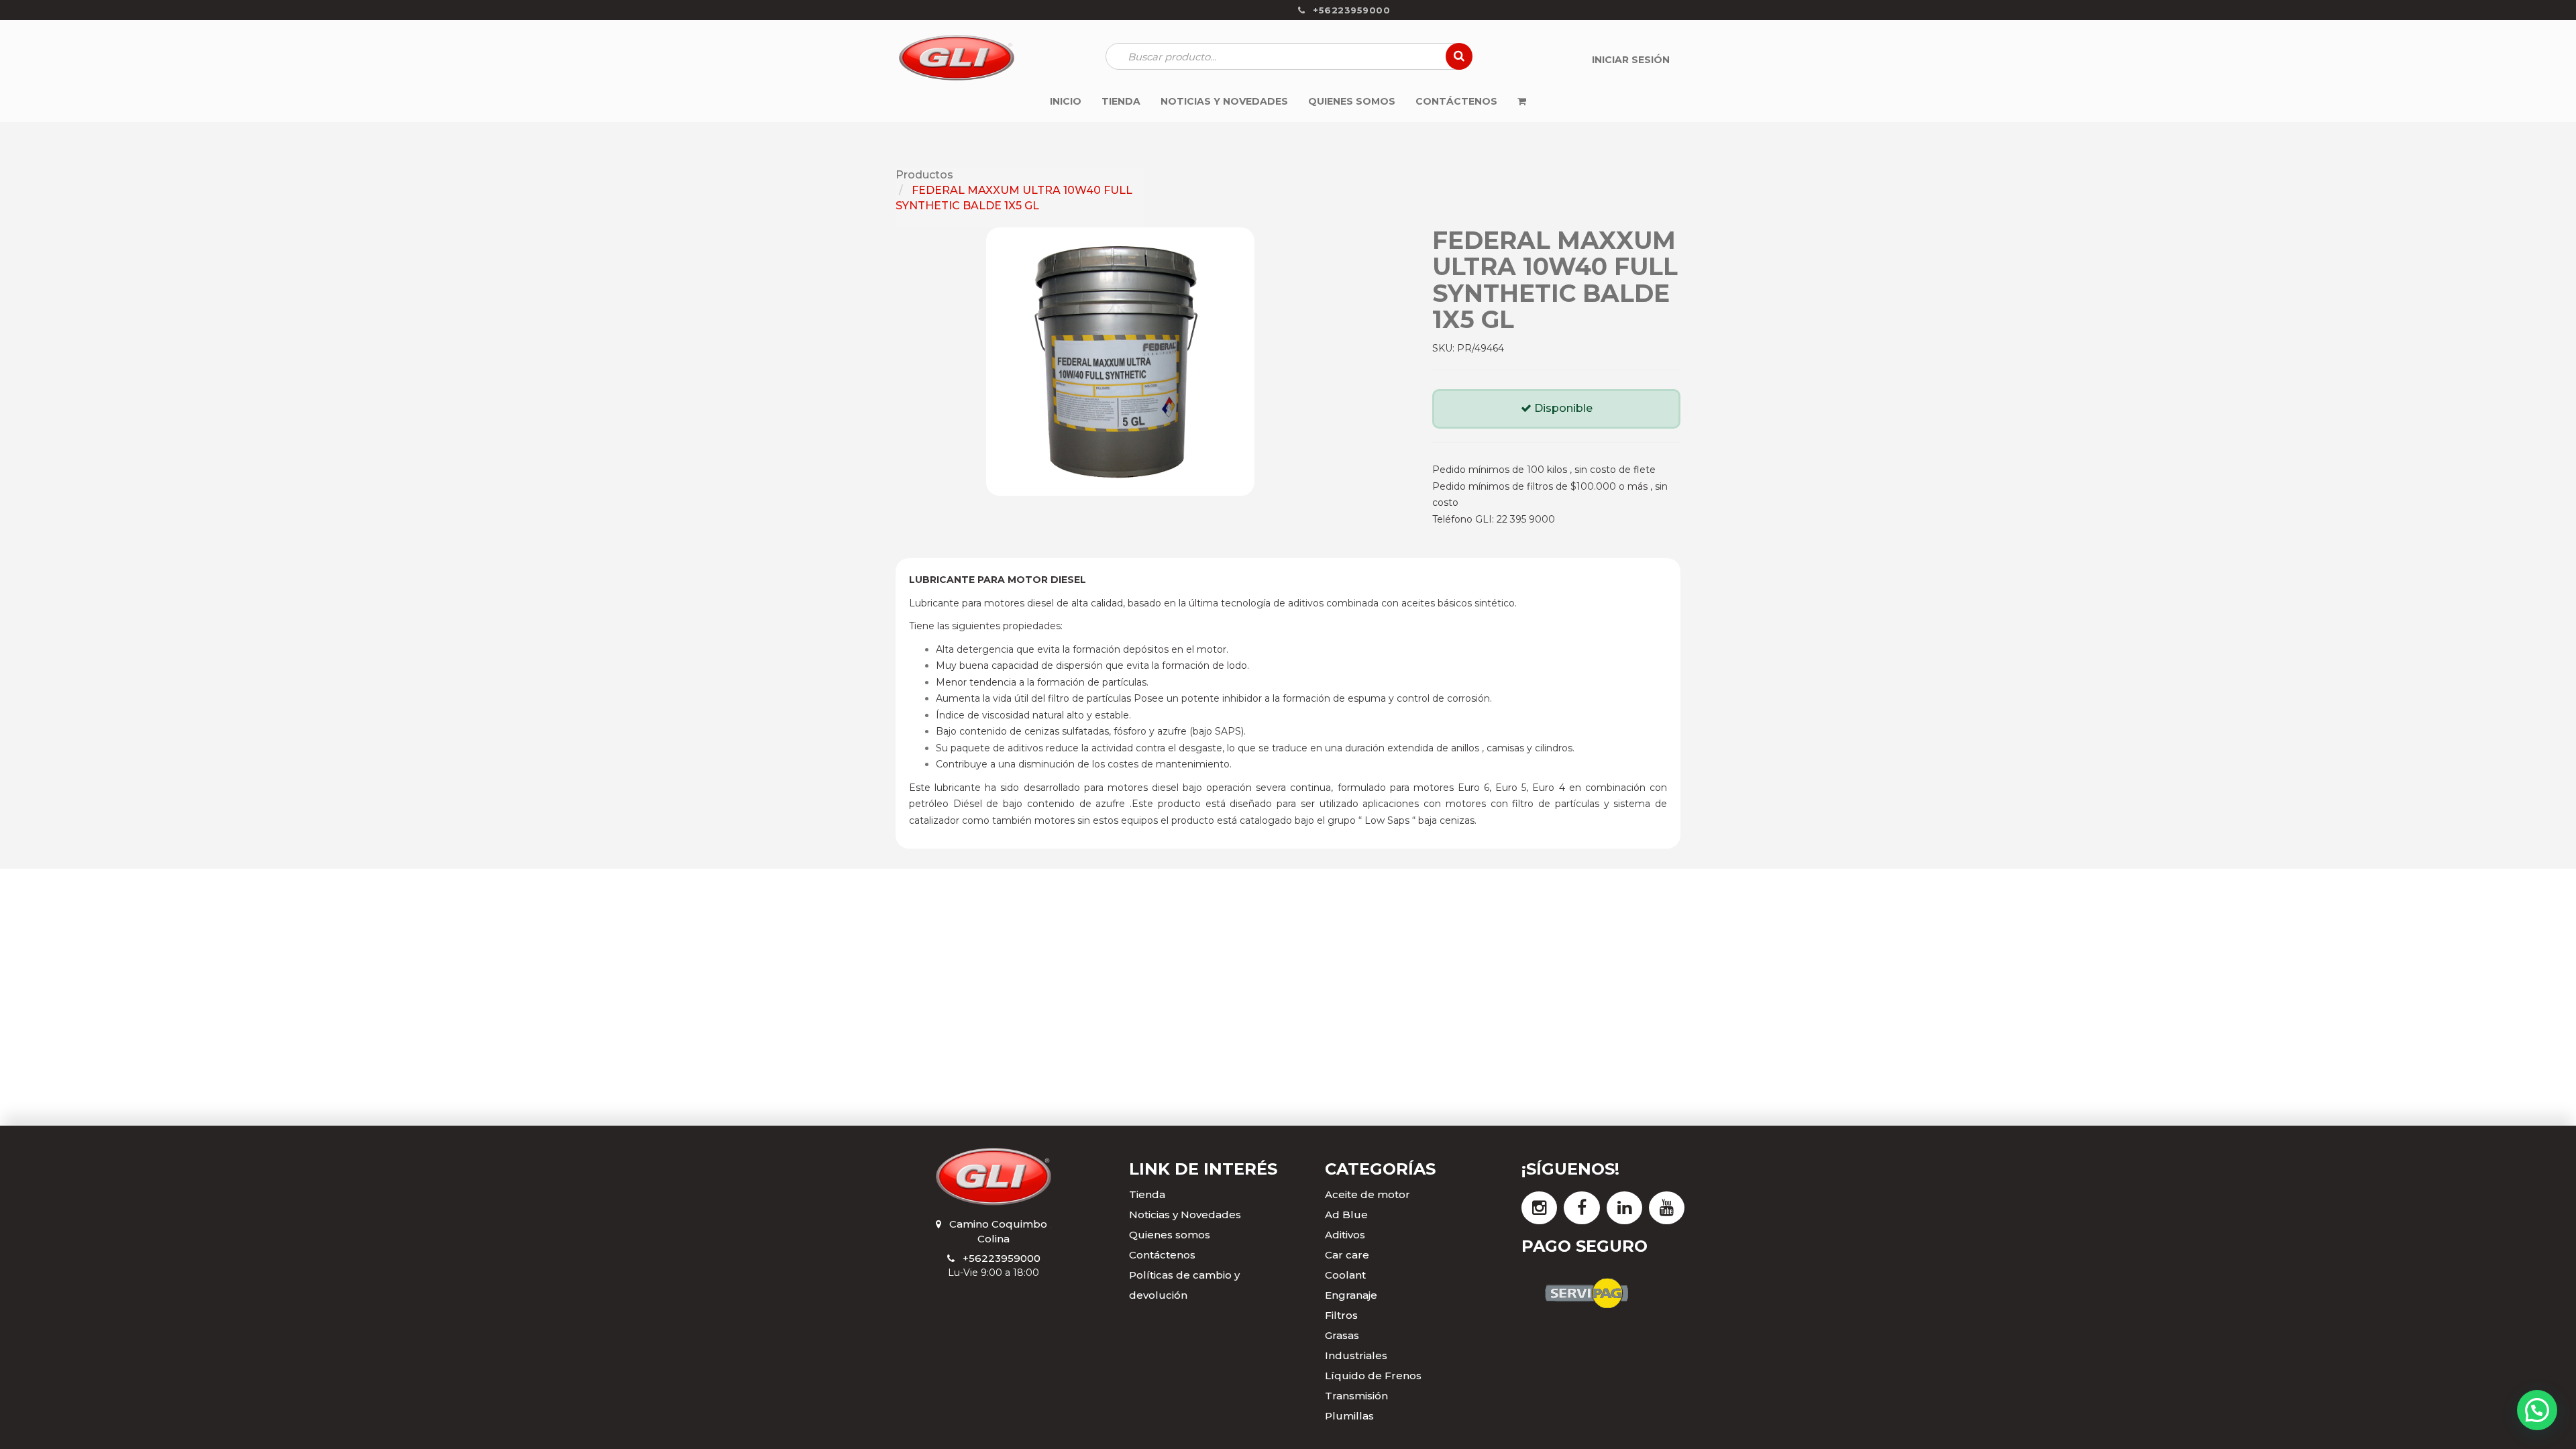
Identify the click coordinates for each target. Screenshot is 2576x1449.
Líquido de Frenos (1373, 1376)
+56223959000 (1002, 1258)
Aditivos (1345, 1235)
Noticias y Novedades (1185, 1215)
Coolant (1345, 1275)
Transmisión (1356, 1396)
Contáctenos (1162, 1255)
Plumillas (1349, 1416)
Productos (924, 175)
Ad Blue (1346, 1215)
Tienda (1147, 1194)
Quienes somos (1170, 1235)
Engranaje (1351, 1295)
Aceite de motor (1367, 1194)
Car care (1347, 1255)
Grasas (1342, 1335)
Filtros (1341, 1315)
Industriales (1356, 1355)
